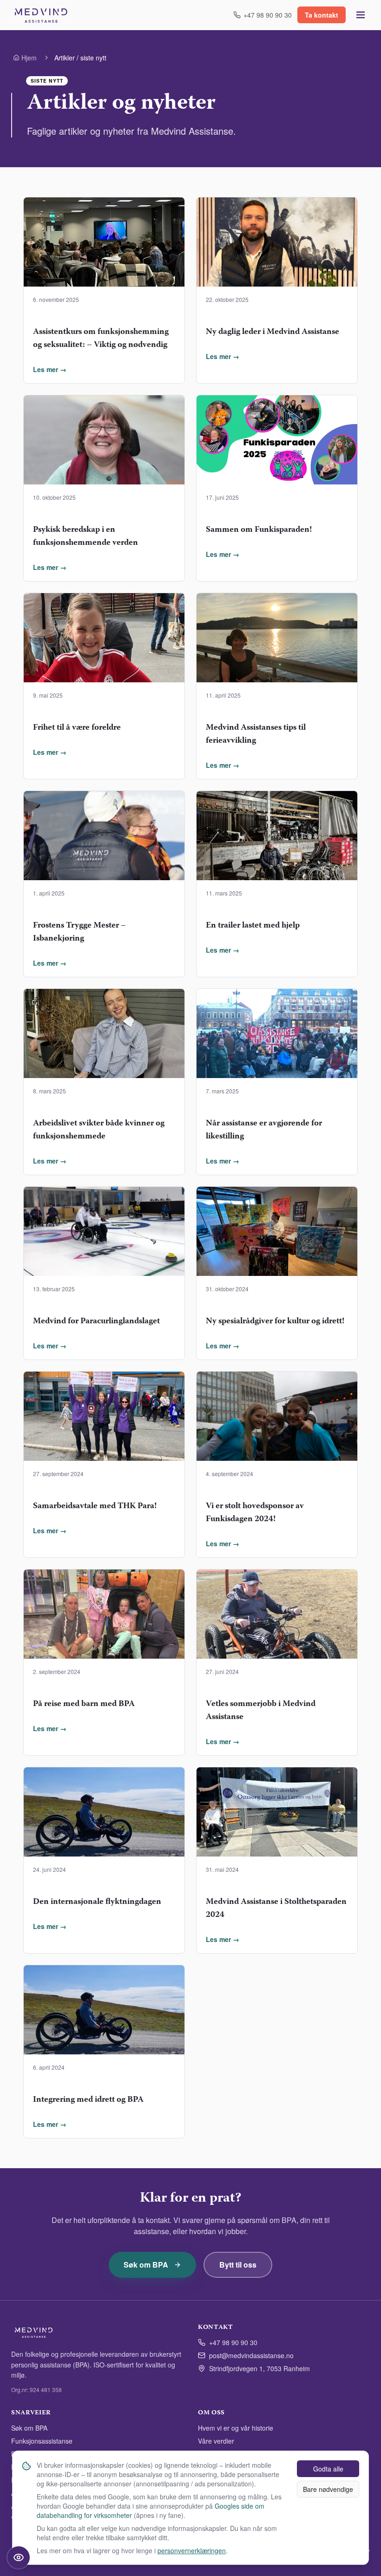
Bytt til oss (238, 2265)
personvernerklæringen (192, 2550)
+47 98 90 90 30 (233, 2342)
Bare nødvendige (328, 2489)
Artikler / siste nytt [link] (80, 58)
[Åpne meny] (361, 15)
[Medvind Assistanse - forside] (41, 15)
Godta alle (328, 2469)
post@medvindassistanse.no (251, 2355)
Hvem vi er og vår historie (236, 2428)
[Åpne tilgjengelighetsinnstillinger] (19, 2557)
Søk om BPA (146, 2265)
